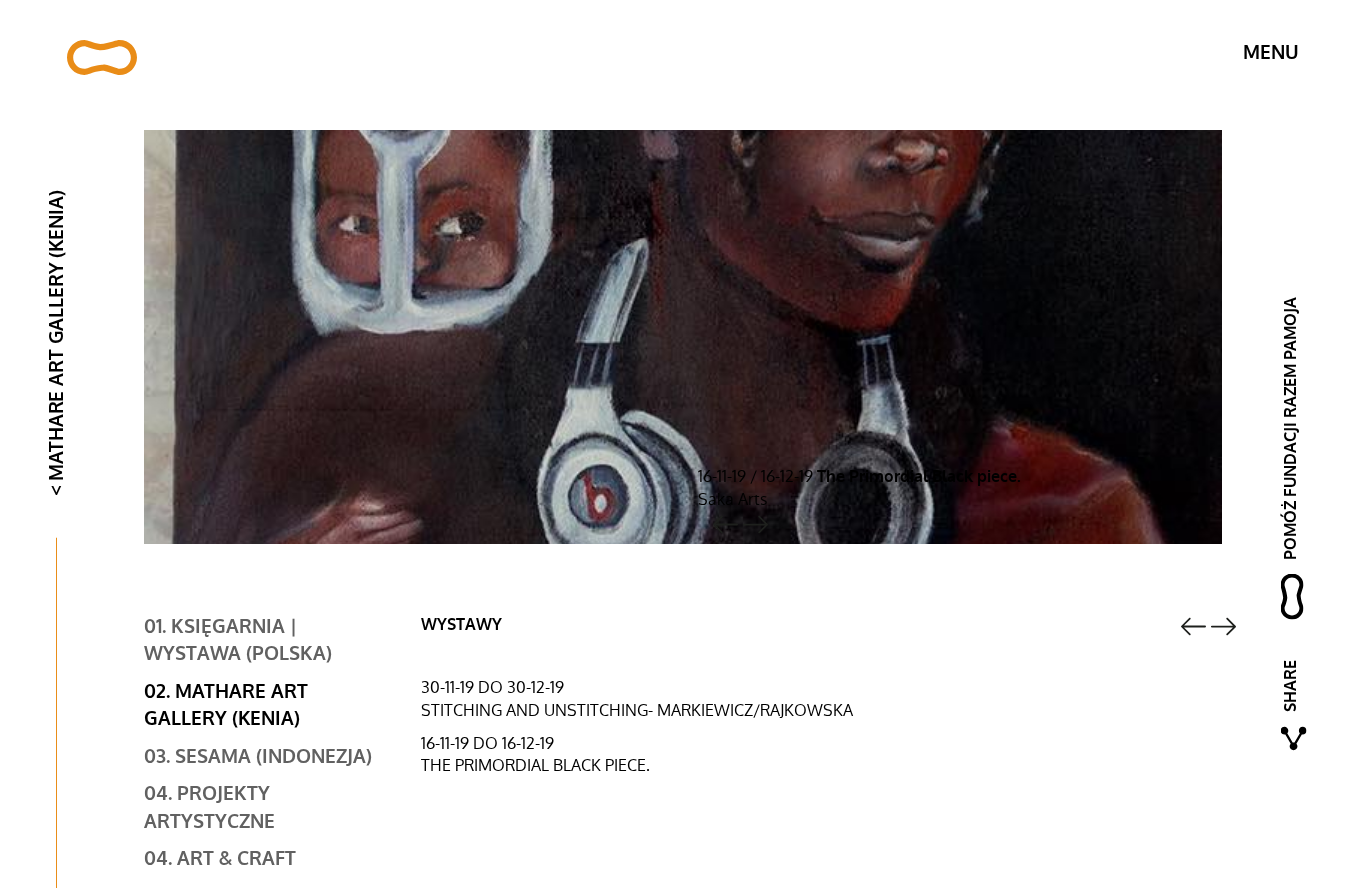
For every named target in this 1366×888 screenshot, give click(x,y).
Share (1290, 686)
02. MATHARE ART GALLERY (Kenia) (226, 705)
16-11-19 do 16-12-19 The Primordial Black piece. (535, 755)
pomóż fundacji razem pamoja (1290, 428)
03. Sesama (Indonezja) (258, 757)
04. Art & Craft (220, 859)
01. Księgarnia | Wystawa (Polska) (238, 640)
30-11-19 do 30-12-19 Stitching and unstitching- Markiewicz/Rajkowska (637, 699)
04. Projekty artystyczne (209, 807)
